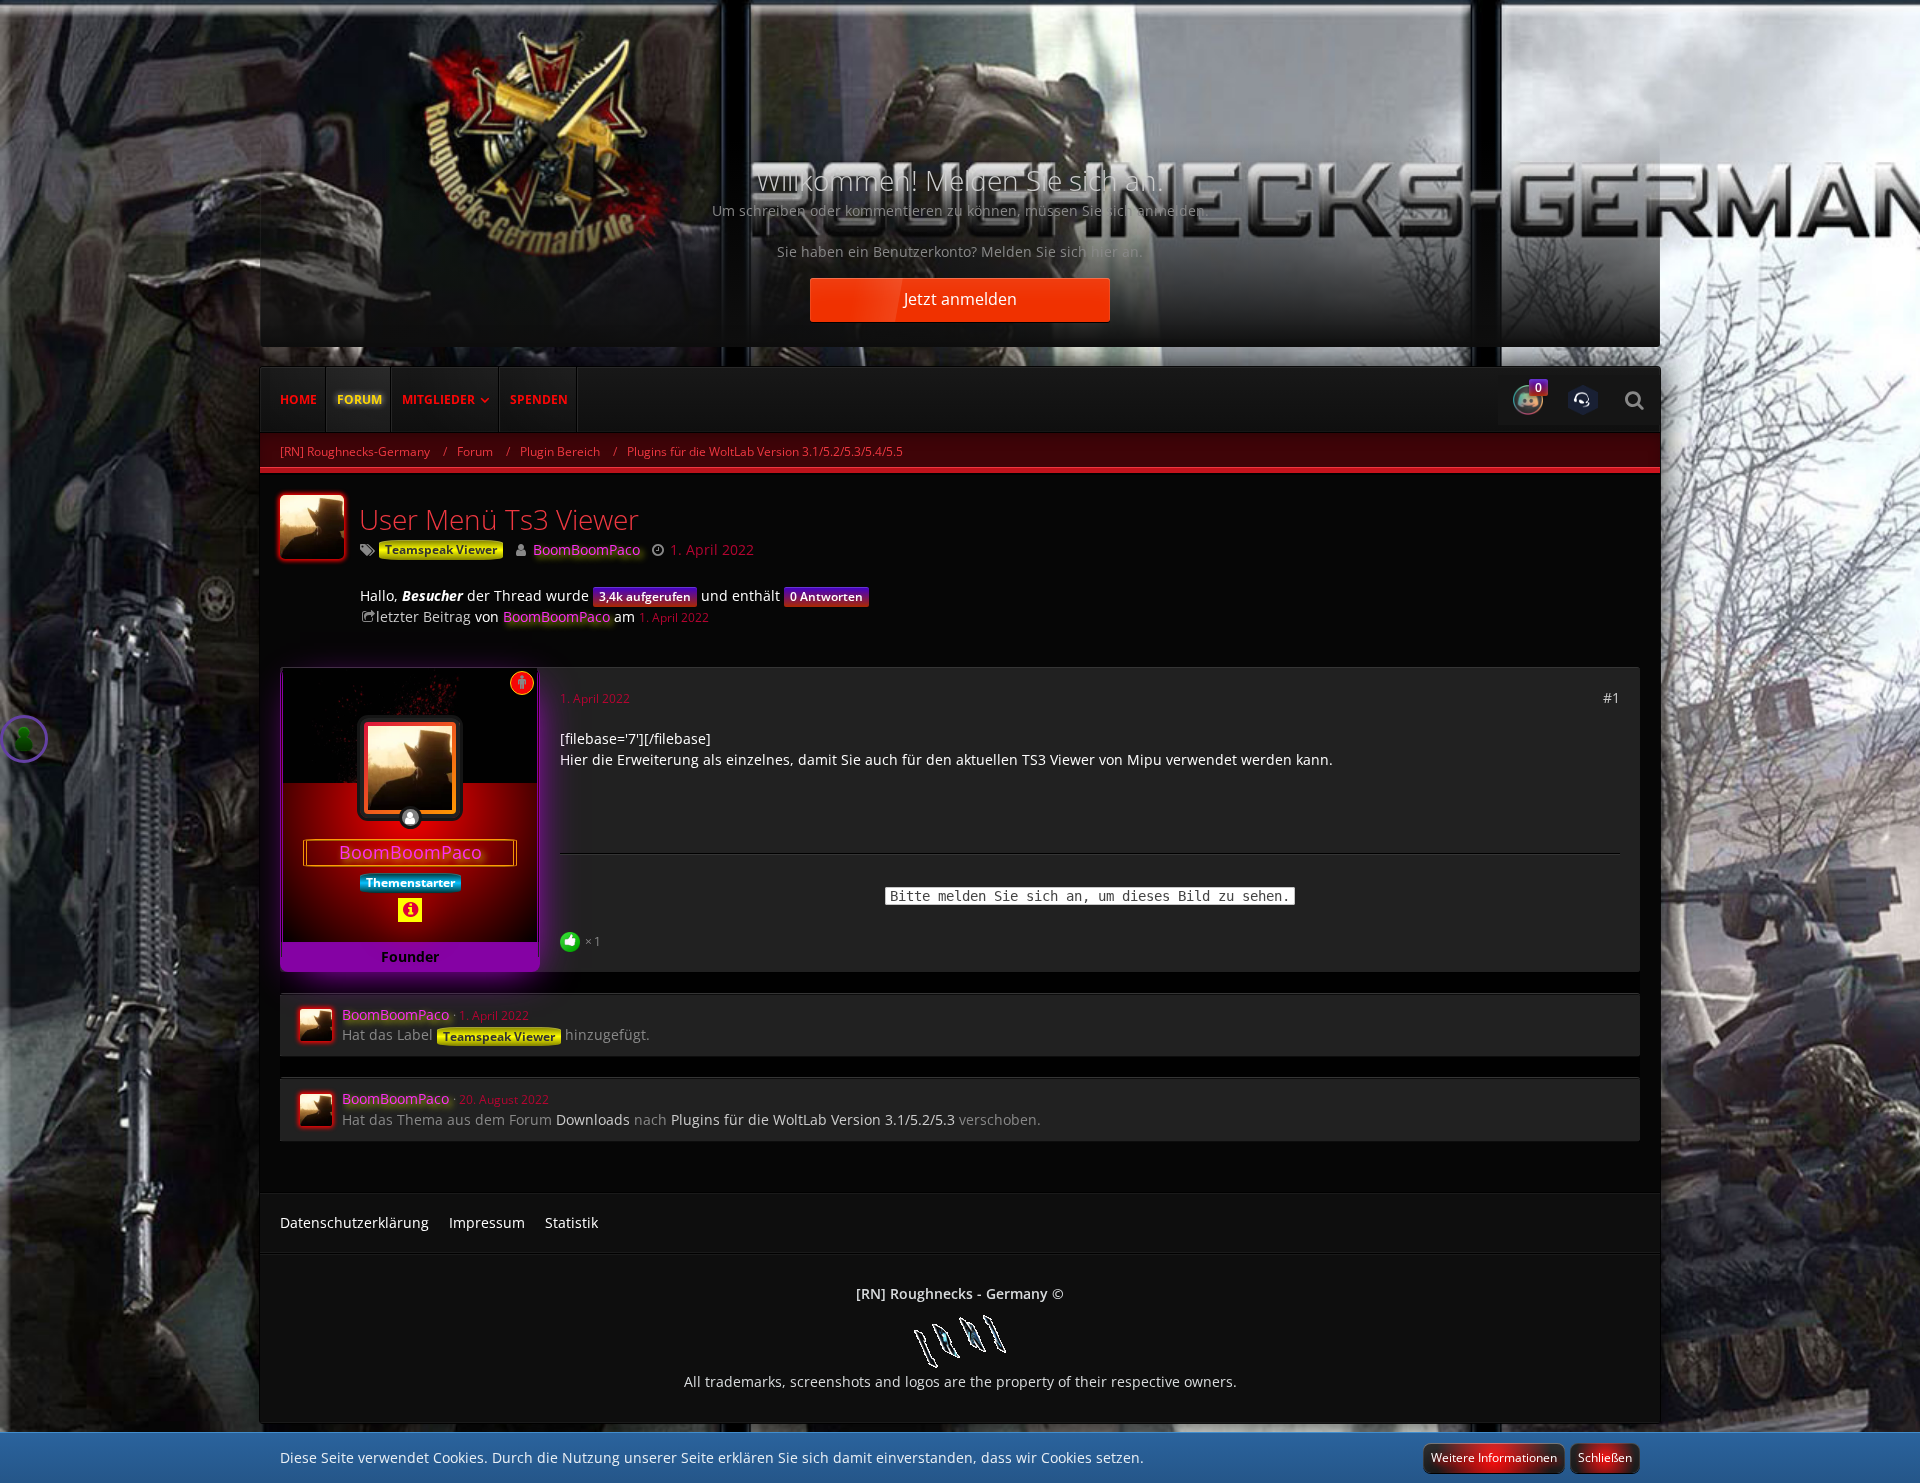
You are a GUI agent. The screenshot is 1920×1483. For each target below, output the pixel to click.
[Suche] (1634, 400)
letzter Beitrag (423, 616)
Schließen (1605, 1457)
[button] (1525, 400)
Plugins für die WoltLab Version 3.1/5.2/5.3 (813, 1119)
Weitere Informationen (1494, 1457)
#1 (1611, 697)
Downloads (593, 1119)
